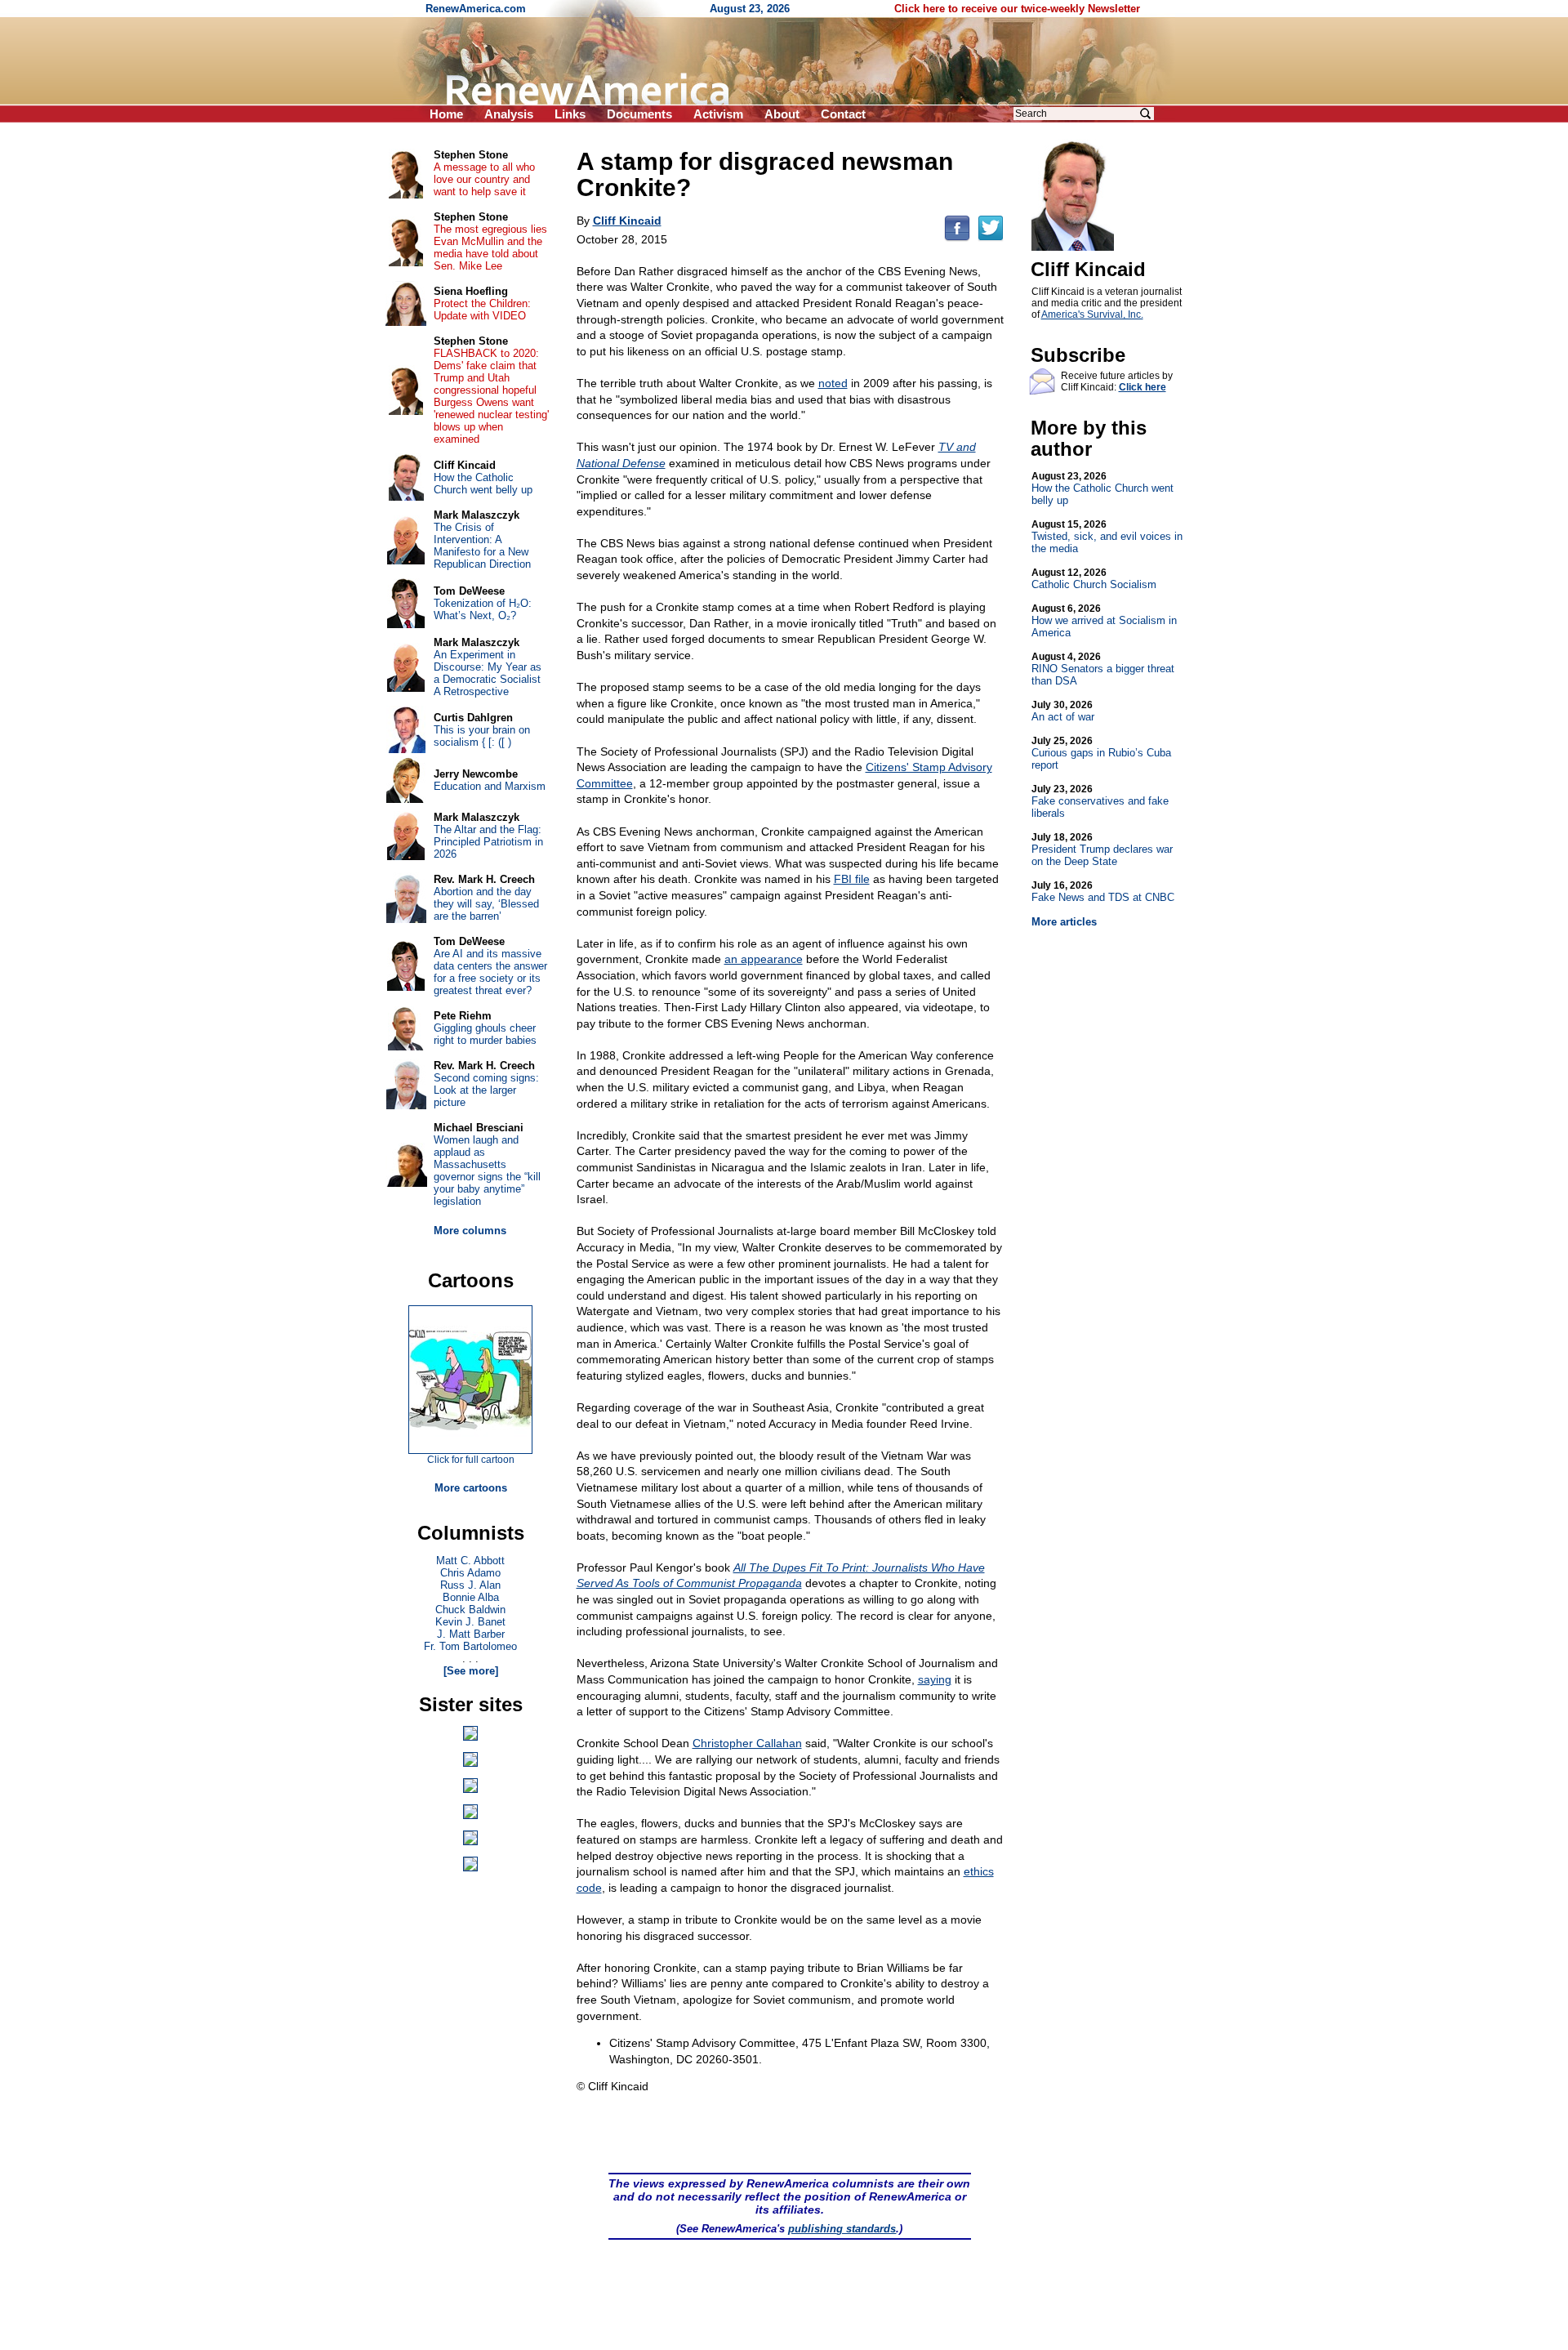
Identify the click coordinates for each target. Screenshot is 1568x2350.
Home (446, 114)
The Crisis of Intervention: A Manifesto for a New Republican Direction (482, 546)
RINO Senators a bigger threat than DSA (1103, 669)
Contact (843, 114)
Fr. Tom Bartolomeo (470, 1646)
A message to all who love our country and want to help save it (484, 179)
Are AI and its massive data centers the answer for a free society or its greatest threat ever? (490, 972)
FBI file (852, 879)
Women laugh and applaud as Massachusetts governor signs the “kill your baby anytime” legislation (487, 1171)
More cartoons (471, 1488)
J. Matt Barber (471, 1634)
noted (833, 383)
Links (570, 114)
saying (935, 1679)
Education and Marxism (490, 786)
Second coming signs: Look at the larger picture (486, 1090)
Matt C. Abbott (470, 1561)
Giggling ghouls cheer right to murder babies (485, 1034)
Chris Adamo (470, 1573)
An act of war (1063, 711)
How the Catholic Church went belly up (1102, 488)
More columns (470, 1231)
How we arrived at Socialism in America (1104, 621)
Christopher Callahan (747, 1743)
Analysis (509, 114)
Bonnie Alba (471, 1597)
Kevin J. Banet (470, 1622)
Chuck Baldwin (470, 1610)
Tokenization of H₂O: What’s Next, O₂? (483, 609)
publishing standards (842, 2229)
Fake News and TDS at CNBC (1103, 892)
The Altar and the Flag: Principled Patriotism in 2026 (488, 842)
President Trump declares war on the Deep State (1102, 849)
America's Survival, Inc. (1092, 314)
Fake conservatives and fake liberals (1100, 801)
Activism (718, 114)
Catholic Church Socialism (1094, 579)
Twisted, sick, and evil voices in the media (1107, 537)
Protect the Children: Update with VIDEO (482, 310)
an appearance (764, 959)
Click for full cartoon (471, 1460)
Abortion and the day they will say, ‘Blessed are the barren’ (486, 904)
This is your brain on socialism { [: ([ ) (482, 736)
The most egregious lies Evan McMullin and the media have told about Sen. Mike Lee (490, 247)
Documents (639, 114)
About (782, 114)
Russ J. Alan (470, 1585)
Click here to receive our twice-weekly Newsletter (1017, 9)
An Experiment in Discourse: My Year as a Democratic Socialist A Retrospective (488, 673)
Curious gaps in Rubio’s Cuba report (1101, 753)
